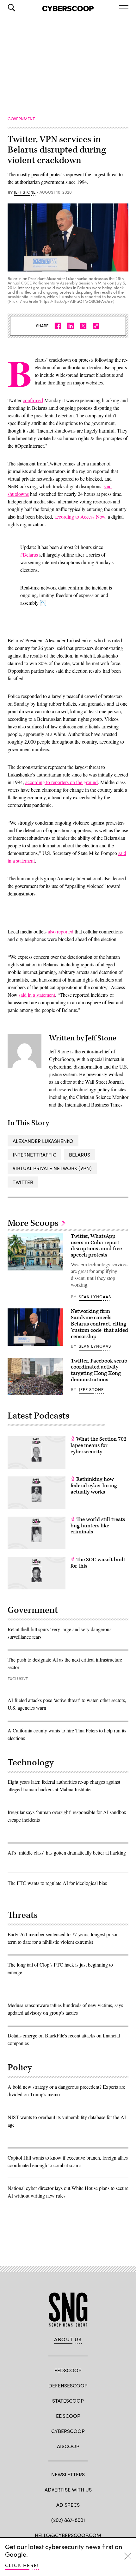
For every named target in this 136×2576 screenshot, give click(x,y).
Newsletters (68, 2474)
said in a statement (37, 995)
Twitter (23, 1182)
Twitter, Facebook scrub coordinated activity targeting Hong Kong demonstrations (99, 1370)
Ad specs (68, 2505)
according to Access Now (80, 517)
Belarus (80, 1154)
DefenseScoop (68, 2385)
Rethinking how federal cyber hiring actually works (94, 1486)
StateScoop (68, 2401)
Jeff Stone (25, 192)
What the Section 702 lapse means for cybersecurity (99, 1445)
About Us (68, 2339)
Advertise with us (68, 2489)
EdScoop (68, 2416)
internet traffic (34, 1154)
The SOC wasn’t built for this (98, 1563)
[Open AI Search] (20, 8)
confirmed (33, 400)
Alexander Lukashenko (43, 1141)
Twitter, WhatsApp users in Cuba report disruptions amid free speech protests (96, 1246)
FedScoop (68, 2370)
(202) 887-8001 (68, 2520)
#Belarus (29, 555)
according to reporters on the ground (62, 782)
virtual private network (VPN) (52, 1168)
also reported (61, 931)
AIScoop (68, 2446)
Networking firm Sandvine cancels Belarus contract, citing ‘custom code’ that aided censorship (99, 1324)
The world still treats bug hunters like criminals (98, 1526)
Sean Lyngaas (95, 1297)
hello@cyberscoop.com (68, 2535)
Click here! (22, 2565)
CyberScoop (68, 2431)
